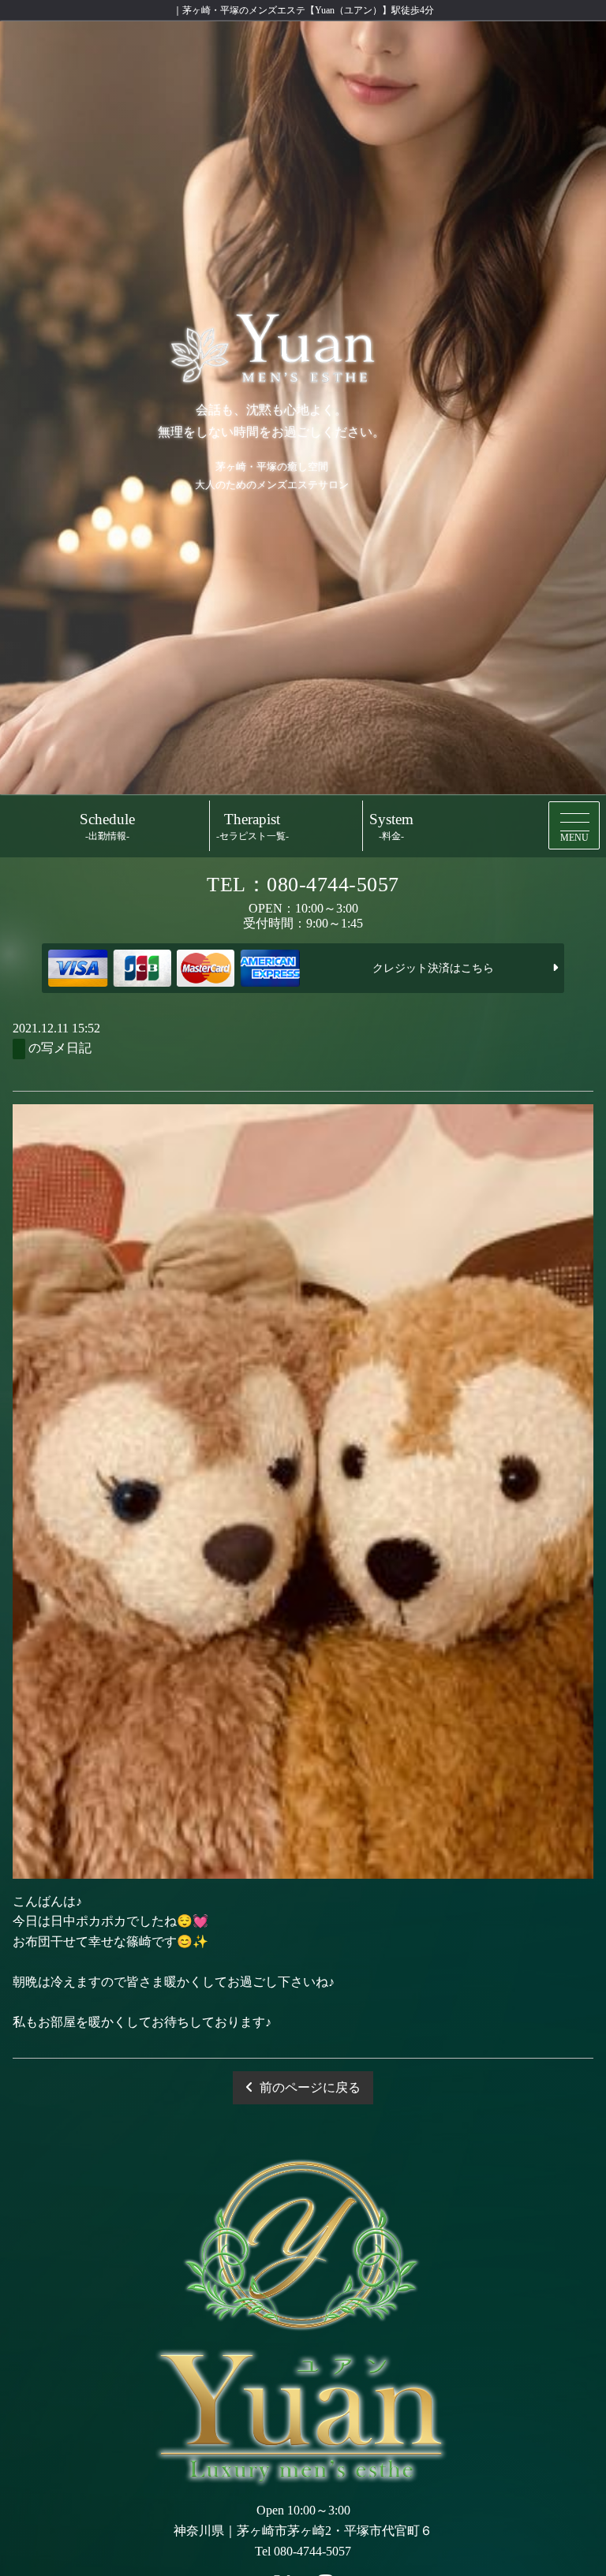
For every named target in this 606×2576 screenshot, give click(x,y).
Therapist (252, 826)
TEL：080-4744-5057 (303, 885)
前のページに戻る (310, 2087)
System (391, 826)
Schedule (107, 826)
